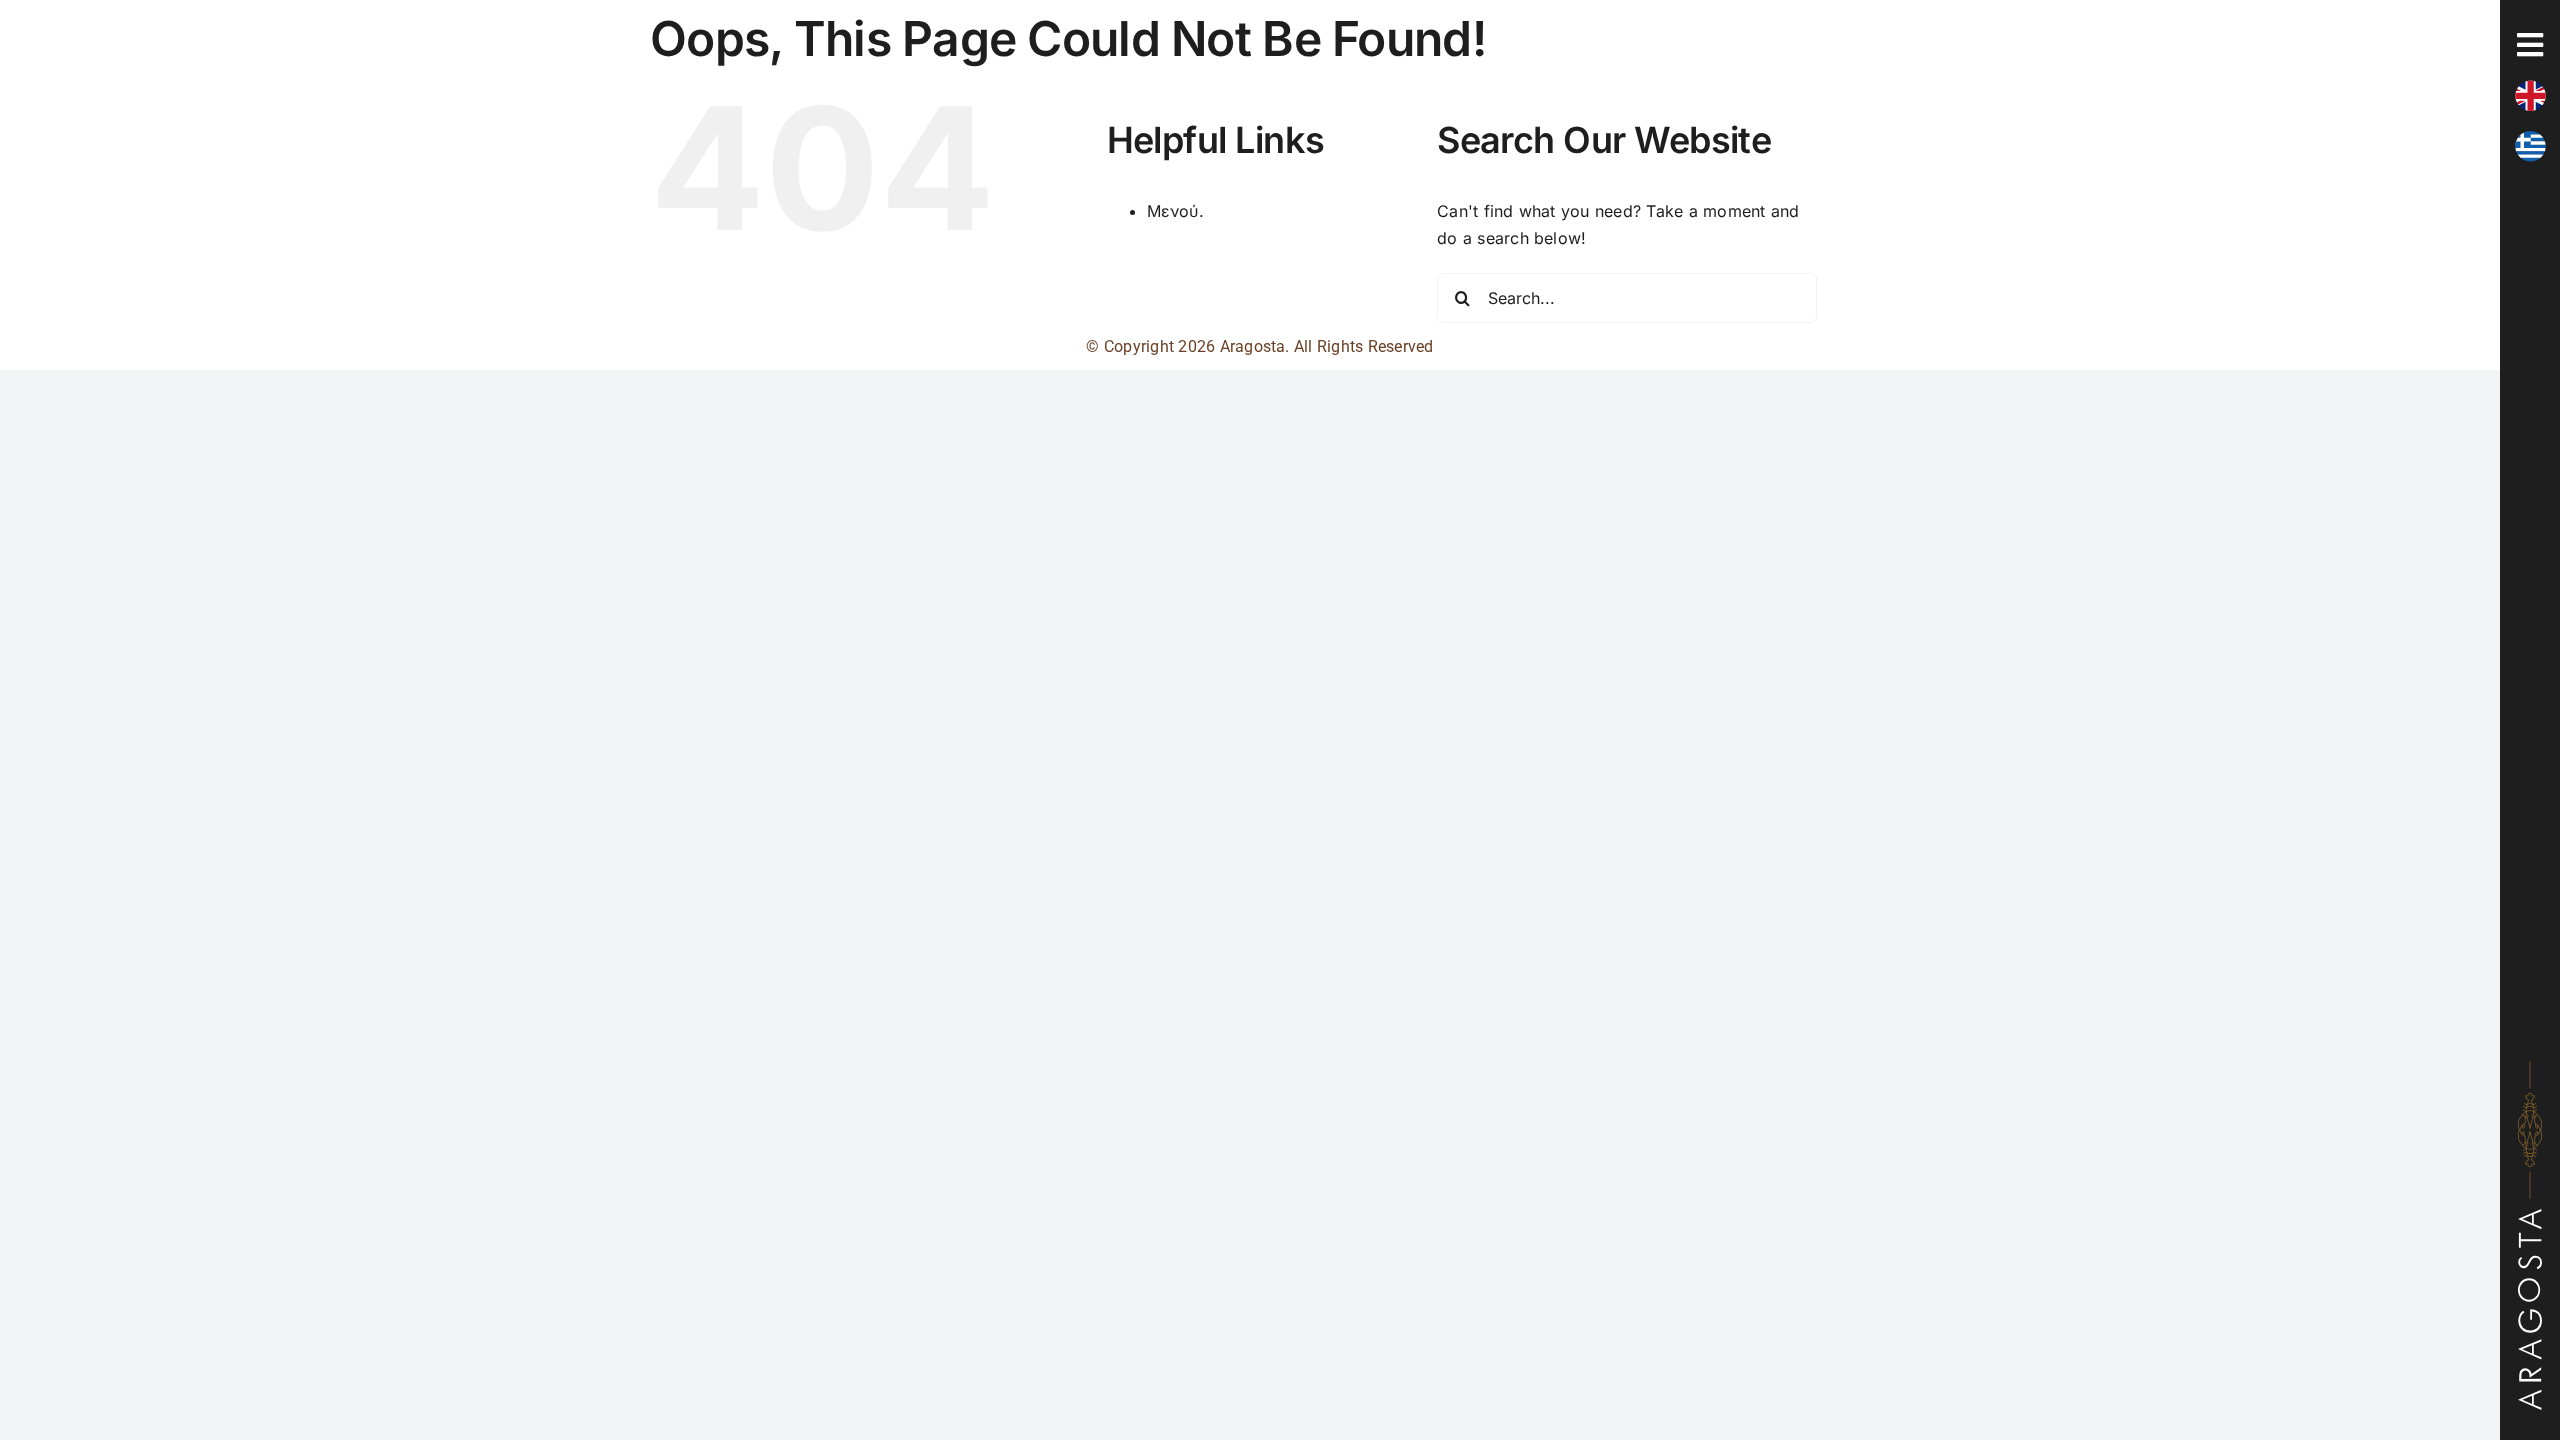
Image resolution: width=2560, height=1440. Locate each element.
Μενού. (1175, 211)
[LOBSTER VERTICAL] (2530, 1069)
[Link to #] (2530, 45)
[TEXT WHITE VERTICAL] (2530, 1217)
